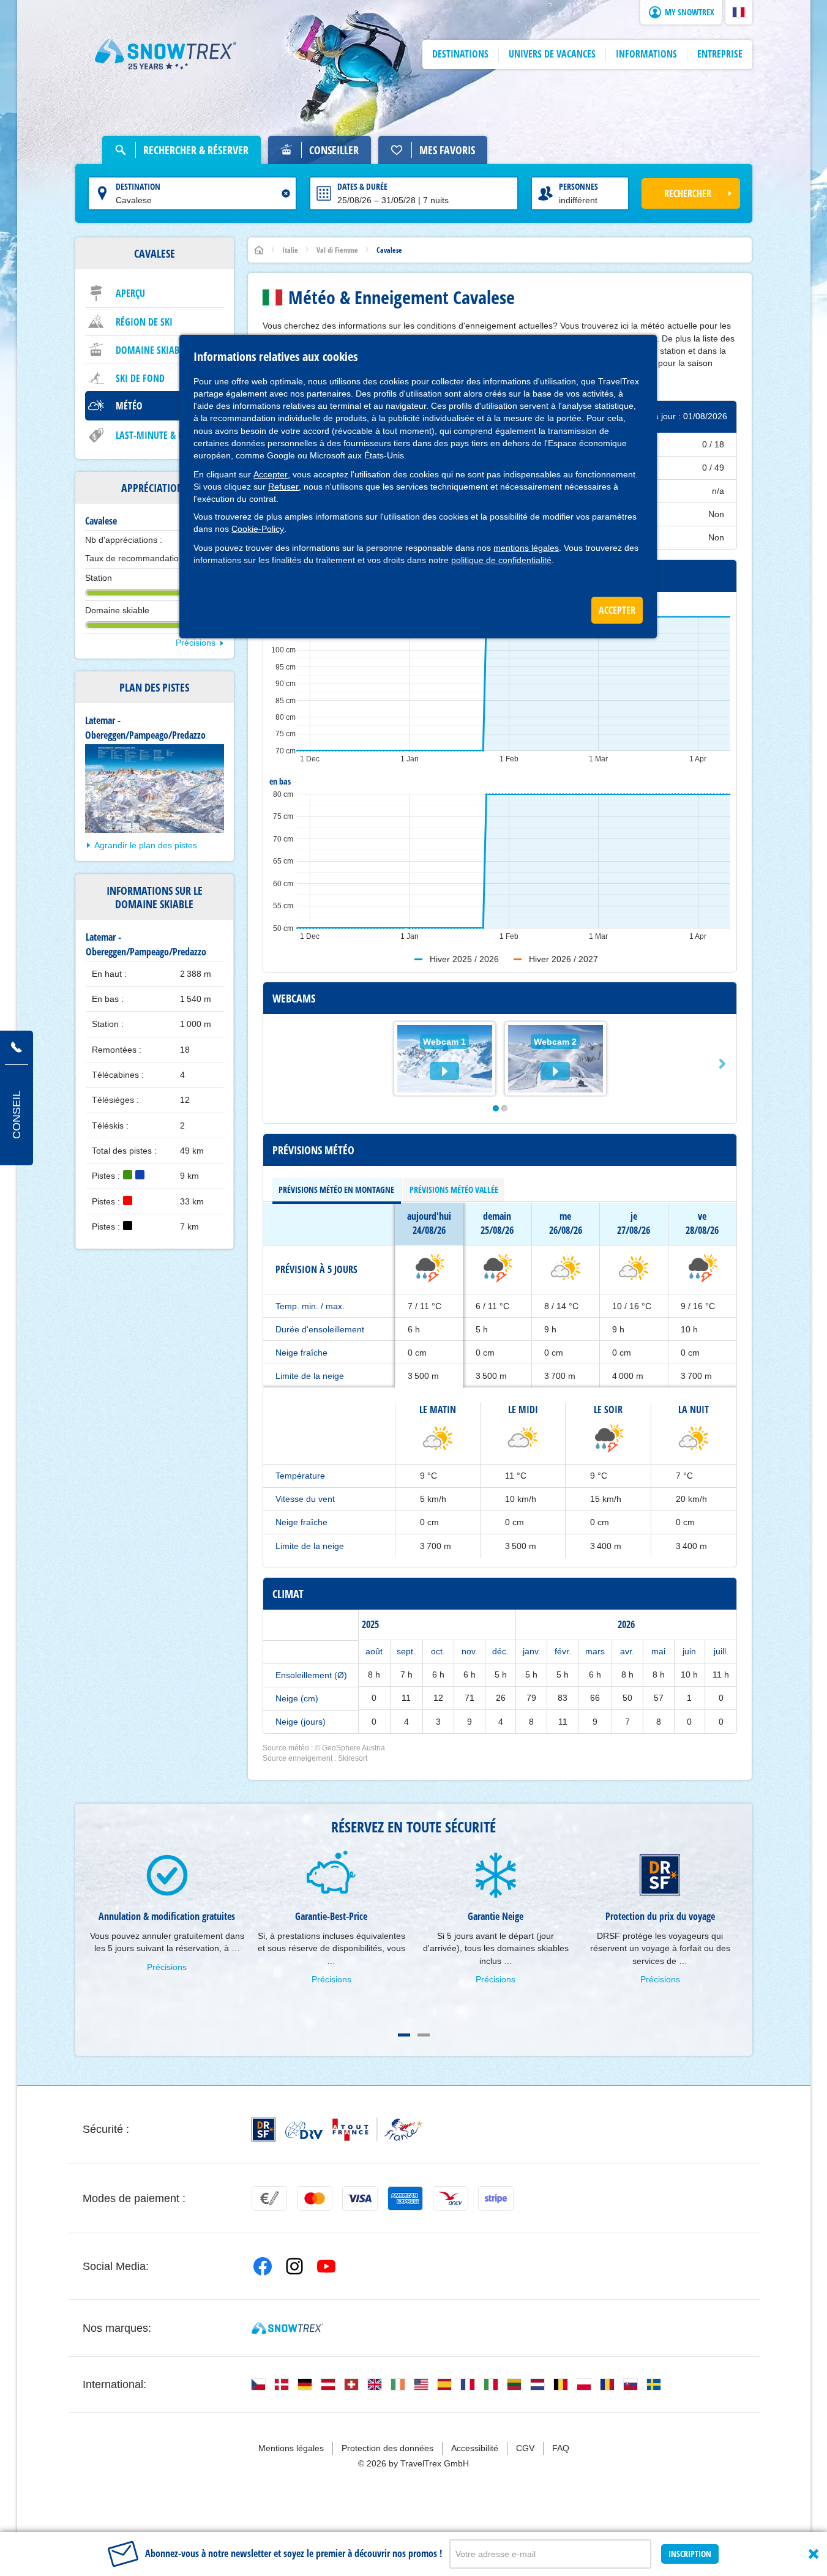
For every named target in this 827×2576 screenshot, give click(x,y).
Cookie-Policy (258, 529)
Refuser (283, 487)
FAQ (561, 2448)
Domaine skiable (152, 350)
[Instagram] (294, 2266)
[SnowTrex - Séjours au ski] (287, 2328)
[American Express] (405, 2198)
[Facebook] (263, 2266)
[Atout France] (378, 2130)
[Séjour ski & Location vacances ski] (166, 54)
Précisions (196, 643)
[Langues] (258, 2384)
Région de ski (144, 322)
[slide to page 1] (404, 2035)
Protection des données (387, 2448)
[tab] (337, 1190)
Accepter (271, 474)
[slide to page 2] (424, 2035)
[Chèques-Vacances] (451, 2198)
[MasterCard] (315, 2198)
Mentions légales (291, 2448)
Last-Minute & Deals (159, 435)
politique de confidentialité (501, 560)
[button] (739, 12)
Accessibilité (475, 2448)
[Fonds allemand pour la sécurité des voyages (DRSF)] (264, 2130)
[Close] (814, 2554)
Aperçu (130, 293)
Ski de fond (140, 378)
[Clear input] (286, 193)
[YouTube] (326, 2266)
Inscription (690, 2554)
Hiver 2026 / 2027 (563, 959)
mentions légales (526, 548)
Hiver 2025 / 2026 (464, 959)
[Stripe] (496, 2198)
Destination (138, 186)
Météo (129, 406)
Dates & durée (362, 186)
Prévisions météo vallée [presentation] (454, 1189)
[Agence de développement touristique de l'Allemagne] (304, 2130)
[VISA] (360, 2198)
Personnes (578, 186)
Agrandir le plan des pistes (146, 845)
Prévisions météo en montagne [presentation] (336, 1189)
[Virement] (269, 2198)
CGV (525, 2448)
